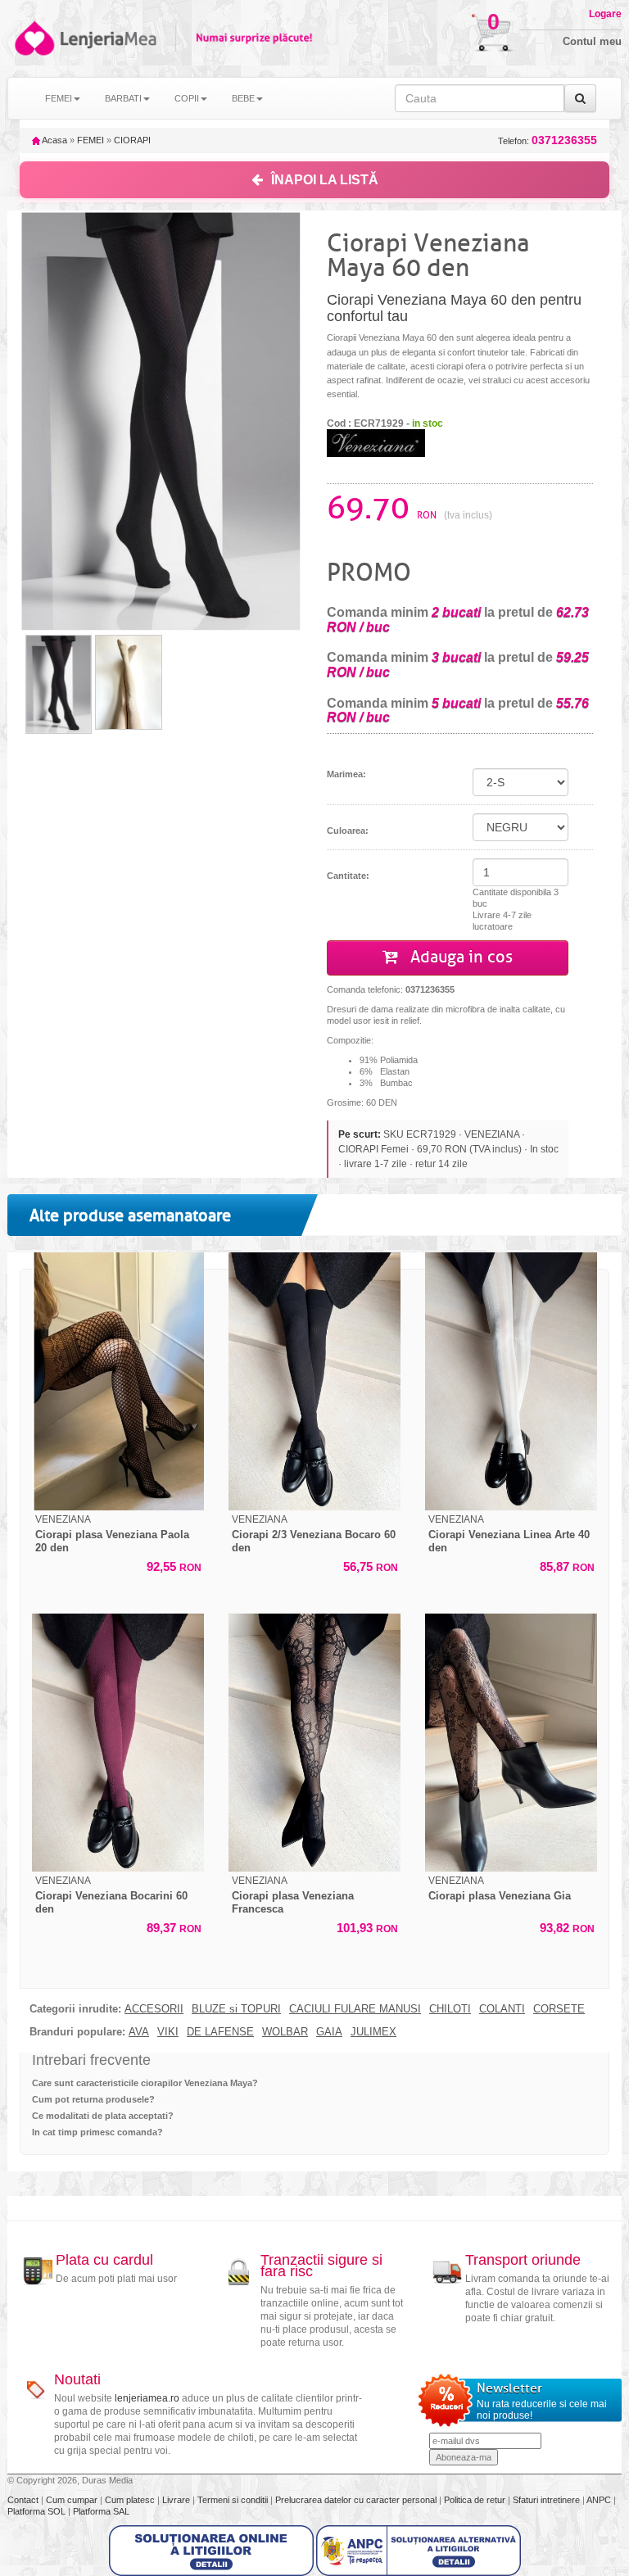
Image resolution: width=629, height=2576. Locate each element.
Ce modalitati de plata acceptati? (103, 2116)
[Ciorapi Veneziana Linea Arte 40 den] (511, 1381)
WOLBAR (285, 2032)
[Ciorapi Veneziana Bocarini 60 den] (118, 1743)
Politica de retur (476, 2500)
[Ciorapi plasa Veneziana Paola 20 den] (118, 1381)
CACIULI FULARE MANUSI (355, 2009)
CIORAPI (132, 140)
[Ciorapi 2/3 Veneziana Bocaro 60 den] (314, 1381)
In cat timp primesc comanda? (97, 2132)
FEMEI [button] (59, 98)
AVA (139, 2032)
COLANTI (502, 2009)
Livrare (177, 2500)
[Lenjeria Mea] (33, 38)
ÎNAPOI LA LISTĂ (325, 180)
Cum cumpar (73, 2500)
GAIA (329, 2032)
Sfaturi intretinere (548, 2500)
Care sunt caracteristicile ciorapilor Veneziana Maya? (145, 2083)
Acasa (54, 140)
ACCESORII (154, 2009)
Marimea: (346, 774)
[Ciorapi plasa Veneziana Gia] (511, 1743)
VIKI (168, 2032)
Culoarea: (348, 831)
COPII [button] (187, 98)
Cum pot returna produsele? (93, 2099)
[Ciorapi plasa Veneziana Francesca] (314, 1743)
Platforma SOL (36, 2511)
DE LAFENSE (220, 2032)
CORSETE (559, 2009)
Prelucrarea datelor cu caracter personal (357, 2500)
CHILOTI (450, 2009)
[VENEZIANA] (376, 442)
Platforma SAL (101, 2511)
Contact (24, 2500)
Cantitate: (348, 876)
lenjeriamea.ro (147, 2398)
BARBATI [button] (123, 98)
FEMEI (91, 140)
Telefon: (548, 140)
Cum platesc (131, 2500)
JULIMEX (373, 2032)
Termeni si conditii (234, 2500)
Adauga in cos (459, 957)
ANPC (599, 2500)
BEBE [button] (243, 98)
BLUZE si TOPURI (236, 2009)
